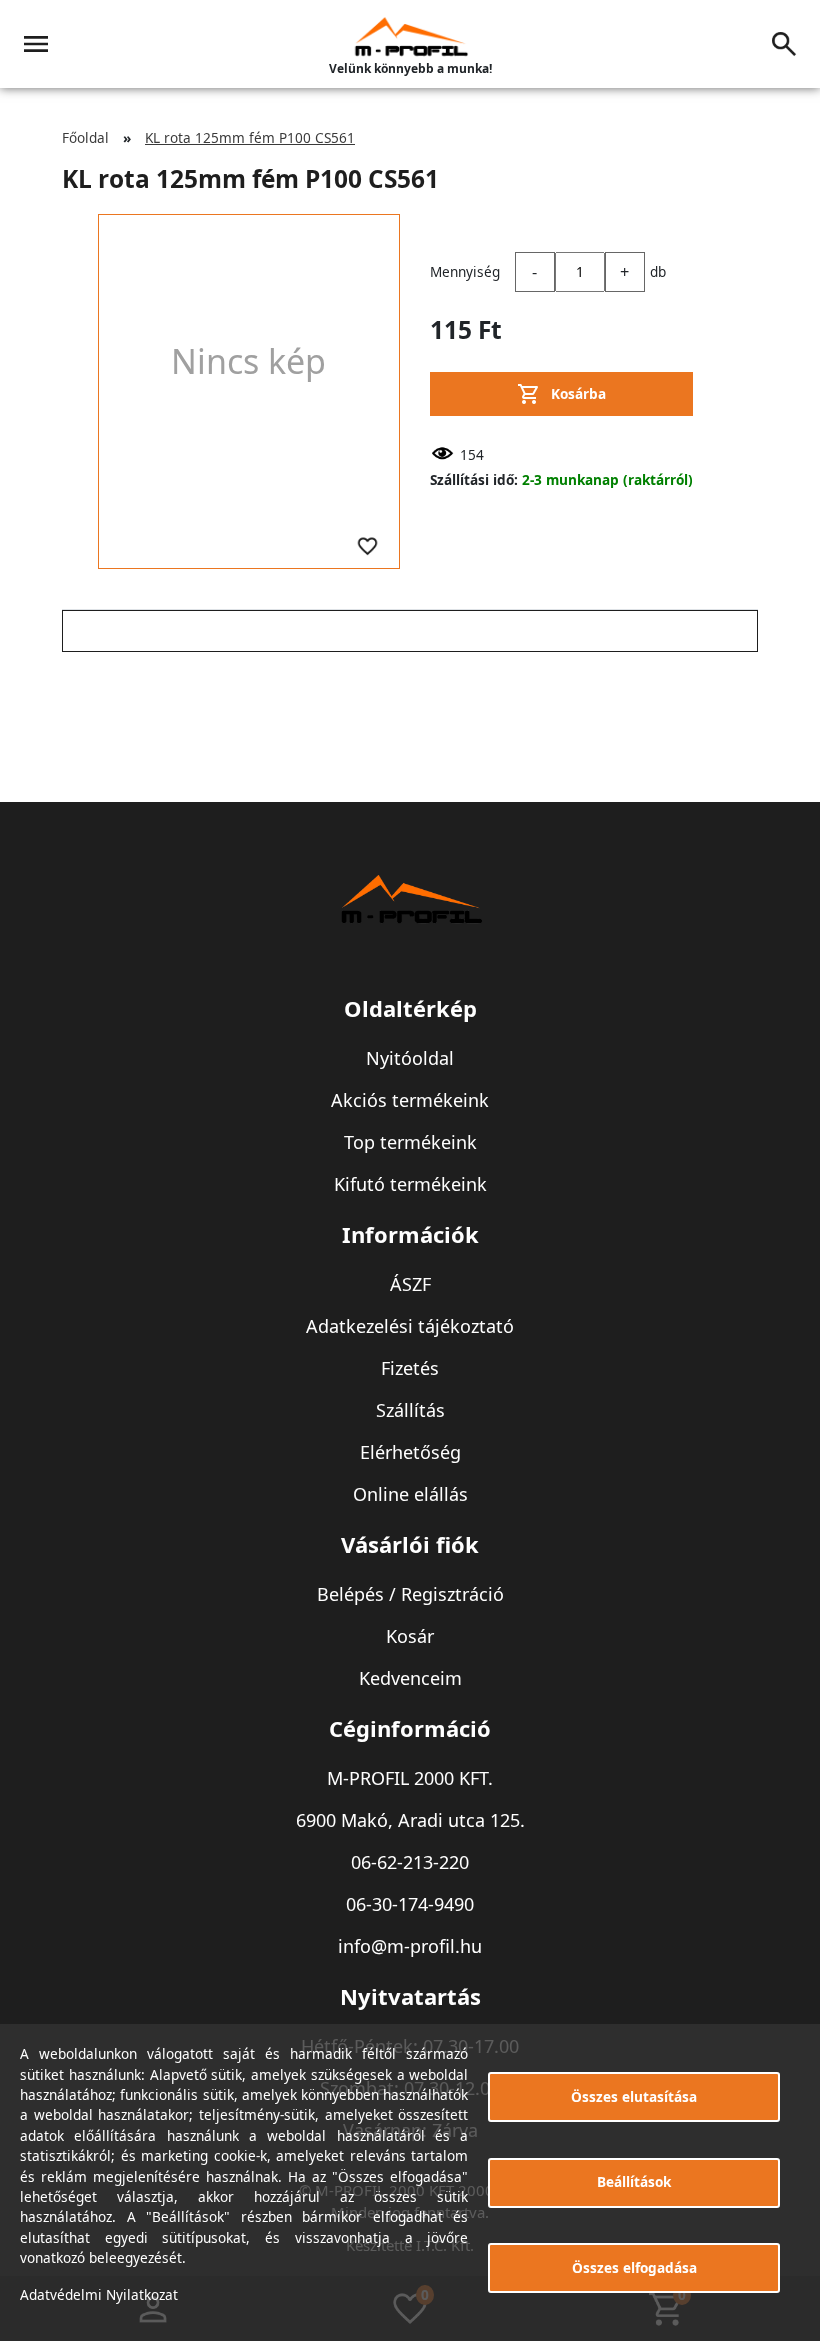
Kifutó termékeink (410, 1184)
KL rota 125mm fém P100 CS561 (250, 137)
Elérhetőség (410, 1452)
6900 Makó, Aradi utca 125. (410, 1820)
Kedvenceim (410, 1678)
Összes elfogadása (634, 2267)
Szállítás (410, 1410)
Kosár (410, 1636)
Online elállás (410, 1494)
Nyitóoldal (410, 1058)
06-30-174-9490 (410, 1904)
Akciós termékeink (410, 1100)
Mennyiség (465, 271)
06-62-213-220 (410, 1862)
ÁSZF (410, 1284)
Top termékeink (410, 1142)
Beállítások (634, 2181)
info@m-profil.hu (410, 1946)
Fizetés (410, 1368)
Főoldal (85, 137)
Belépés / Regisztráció (410, 1594)
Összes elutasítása (634, 2096)
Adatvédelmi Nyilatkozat (99, 2294)
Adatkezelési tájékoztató (410, 1326)
